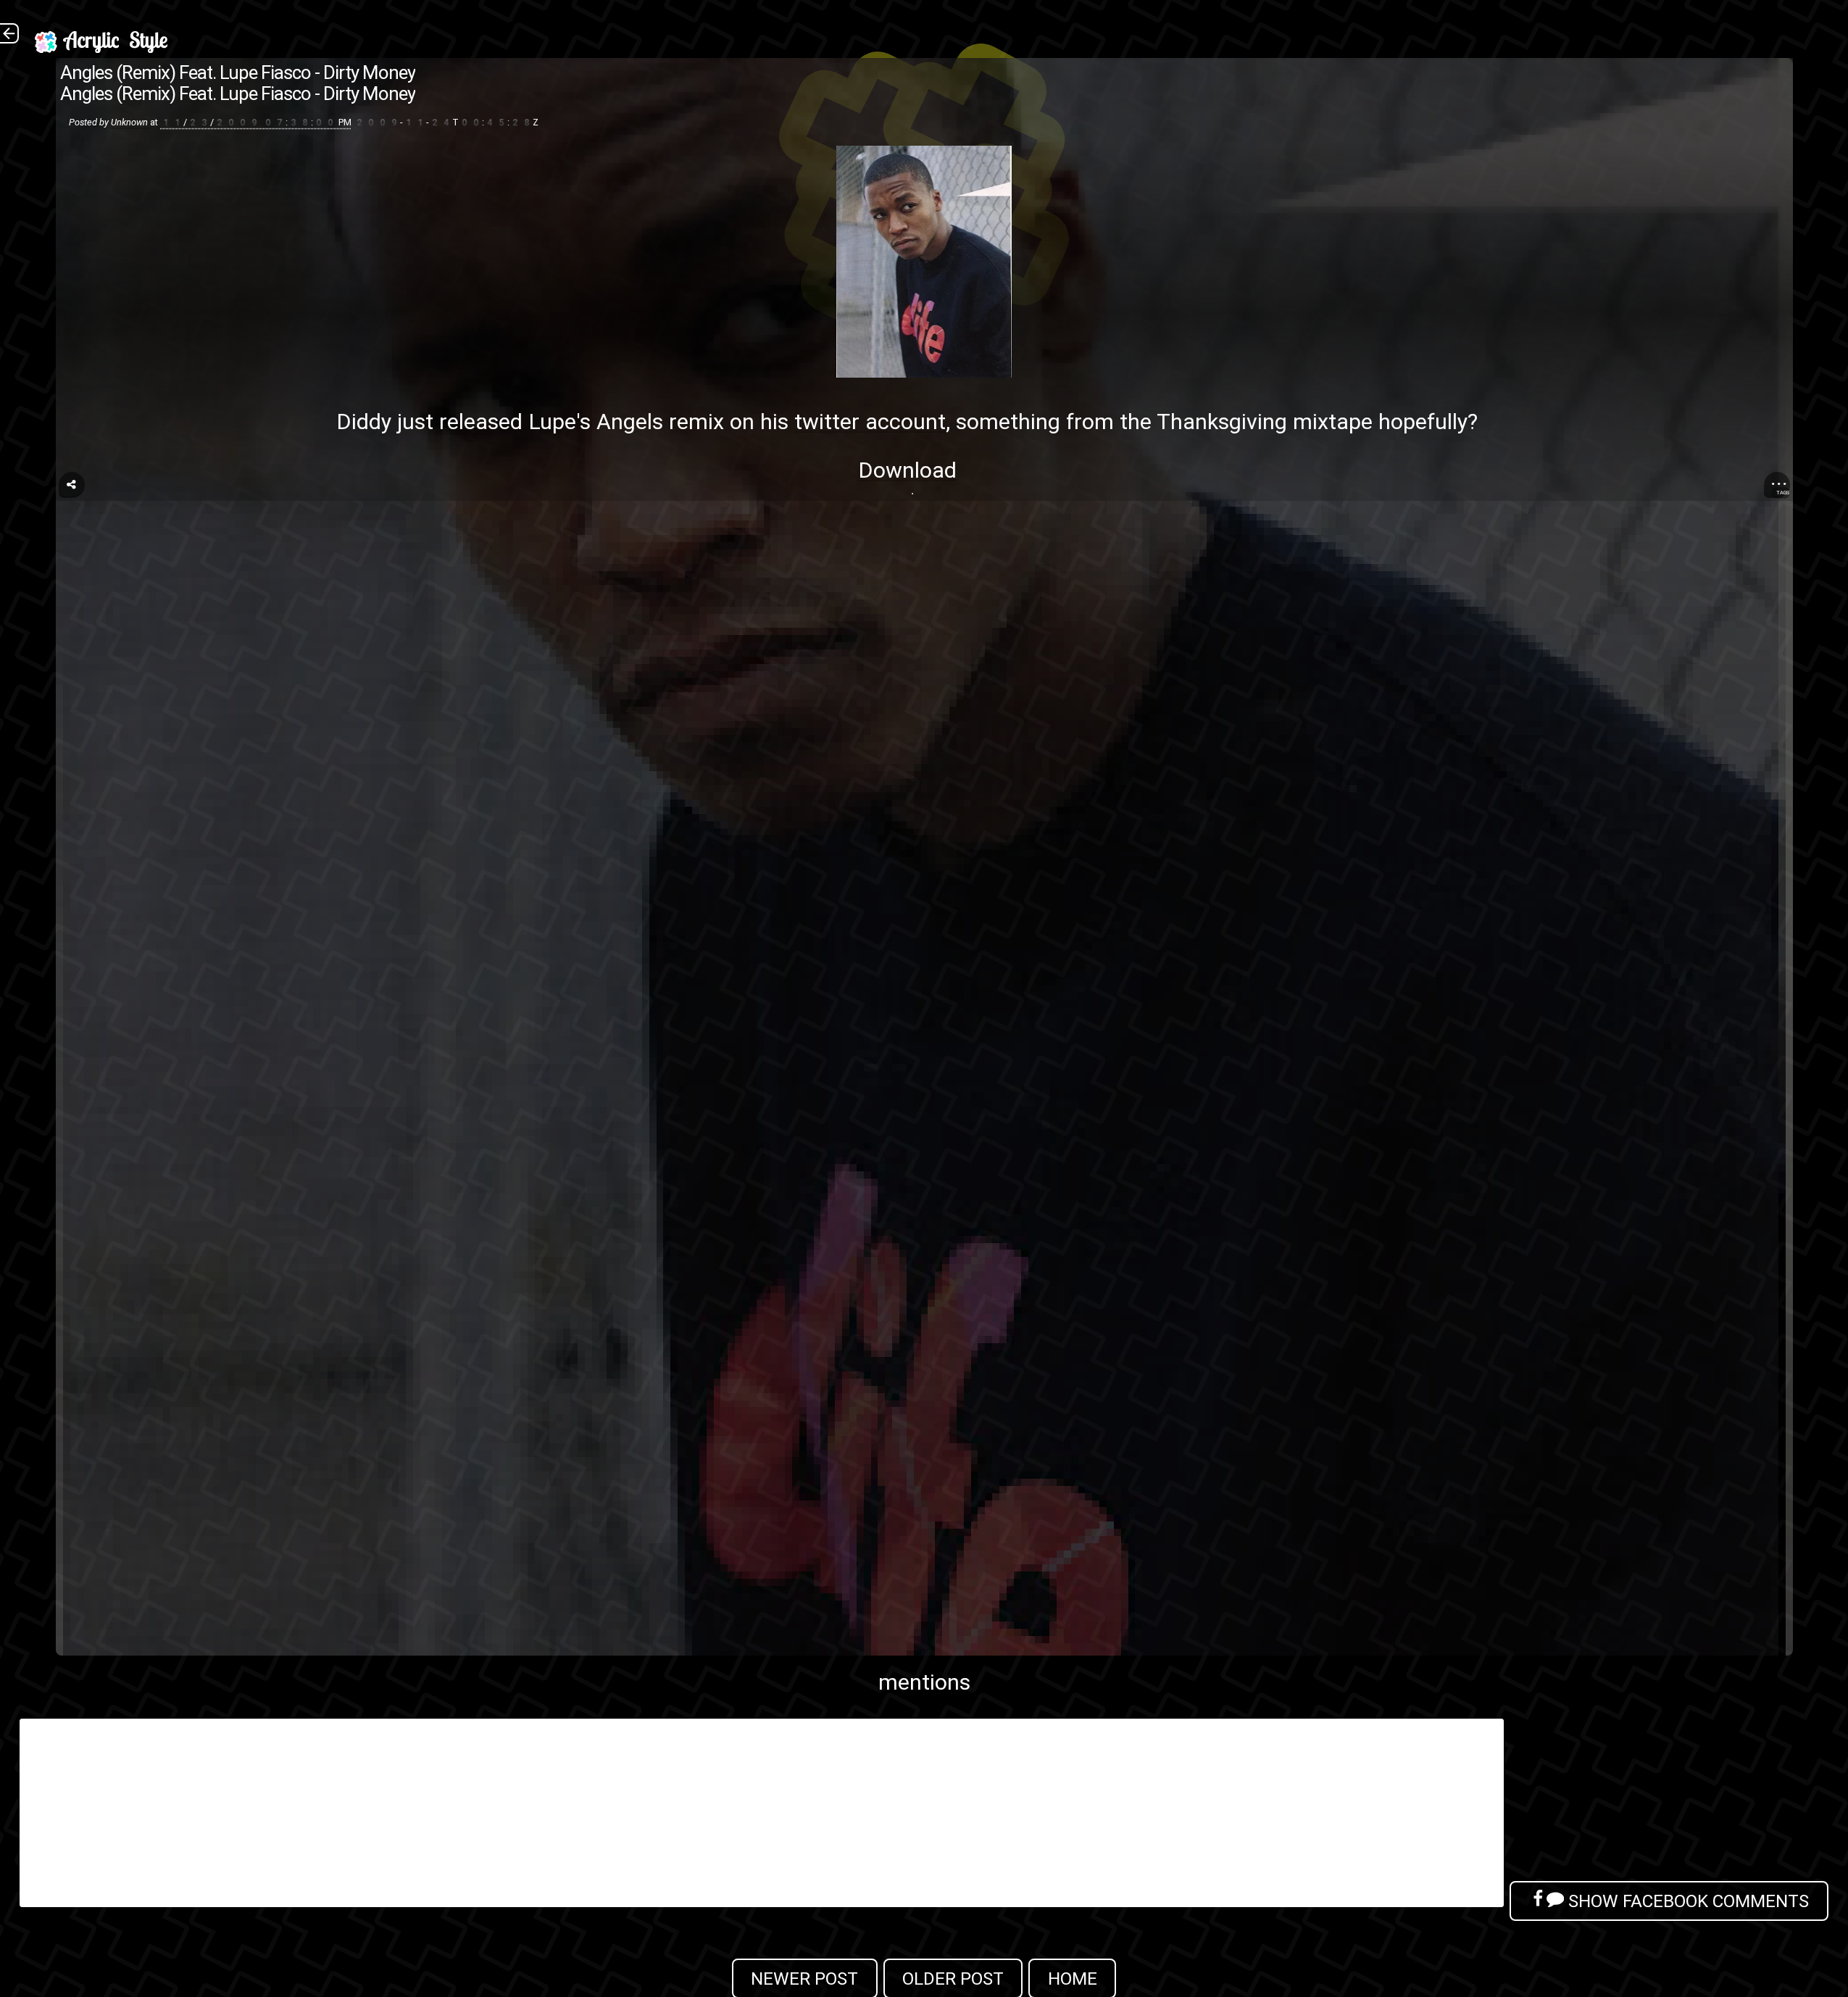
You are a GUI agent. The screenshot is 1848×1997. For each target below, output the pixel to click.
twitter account (870, 422)
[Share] (72, 485)
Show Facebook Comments (1686, 1901)
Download (907, 470)
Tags (1783, 493)
